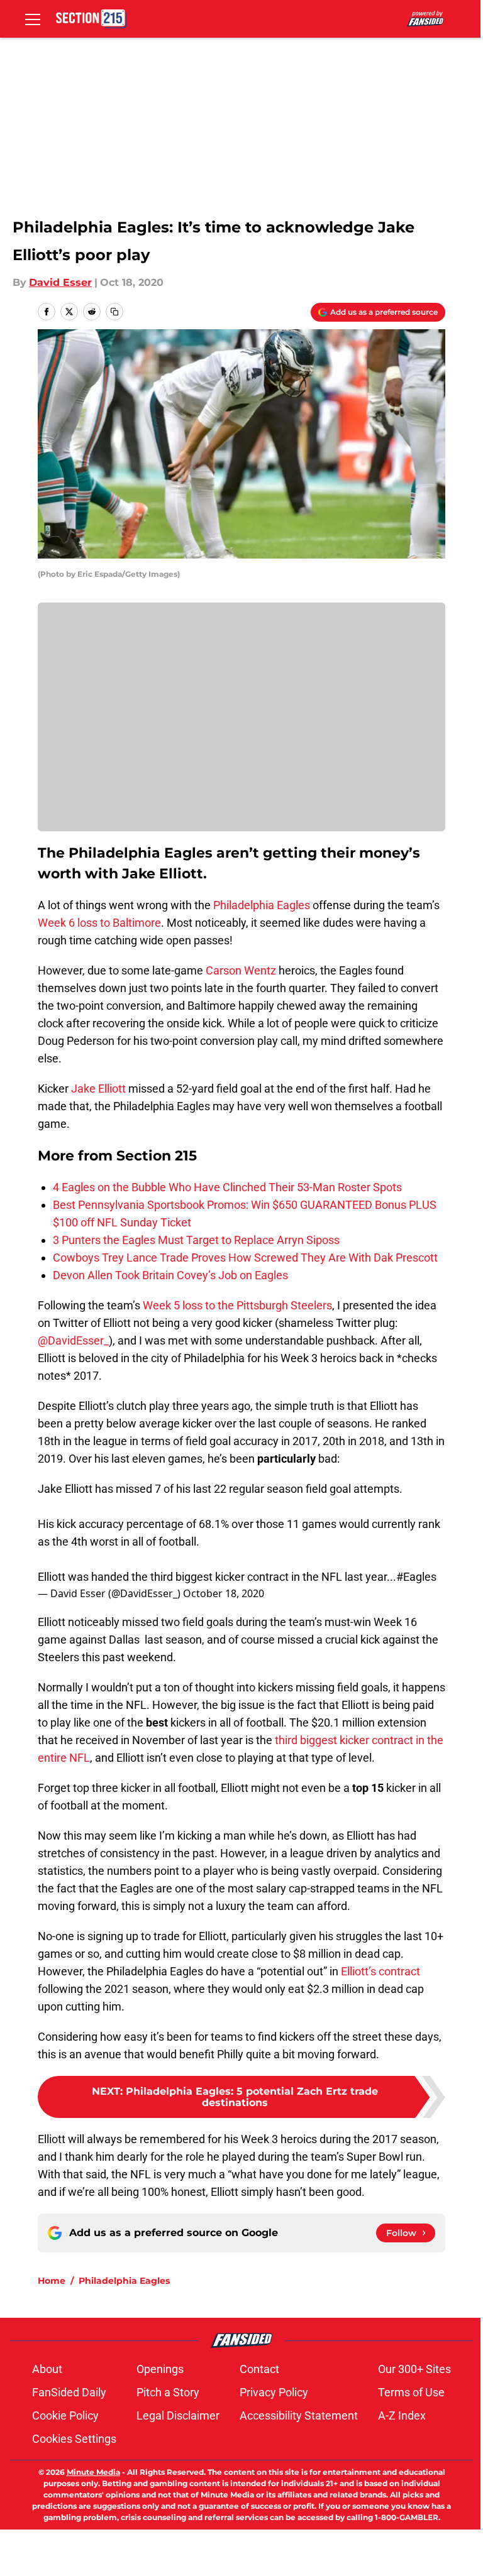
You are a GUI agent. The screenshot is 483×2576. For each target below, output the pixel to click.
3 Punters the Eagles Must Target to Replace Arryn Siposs (196, 1240)
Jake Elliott (98, 1089)
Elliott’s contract (380, 1971)
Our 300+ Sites (414, 2369)
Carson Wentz (241, 970)
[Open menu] (33, 19)
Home (52, 2281)
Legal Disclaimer (178, 2415)
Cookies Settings (74, 2439)
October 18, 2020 (224, 1593)
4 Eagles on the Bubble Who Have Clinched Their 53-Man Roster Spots (227, 1187)
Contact (259, 2369)
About (47, 2369)
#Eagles (416, 1577)
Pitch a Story (168, 2392)
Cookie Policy (65, 2415)
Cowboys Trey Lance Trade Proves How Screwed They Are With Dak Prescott (245, 1258)
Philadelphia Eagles (262, 905)
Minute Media (93, 2472)
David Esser (60, 282)
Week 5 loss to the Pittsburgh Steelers (237, 1305)
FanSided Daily (69, 2392)
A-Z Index (402, 2415)
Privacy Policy (274, 2392)
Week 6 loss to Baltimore (99, 923)
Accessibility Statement (299, 2415)
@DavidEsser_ (73, 1340)
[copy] (114, 312)
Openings (160, 2369)
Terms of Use (411, 2392)
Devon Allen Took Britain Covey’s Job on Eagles (170, 1275)
